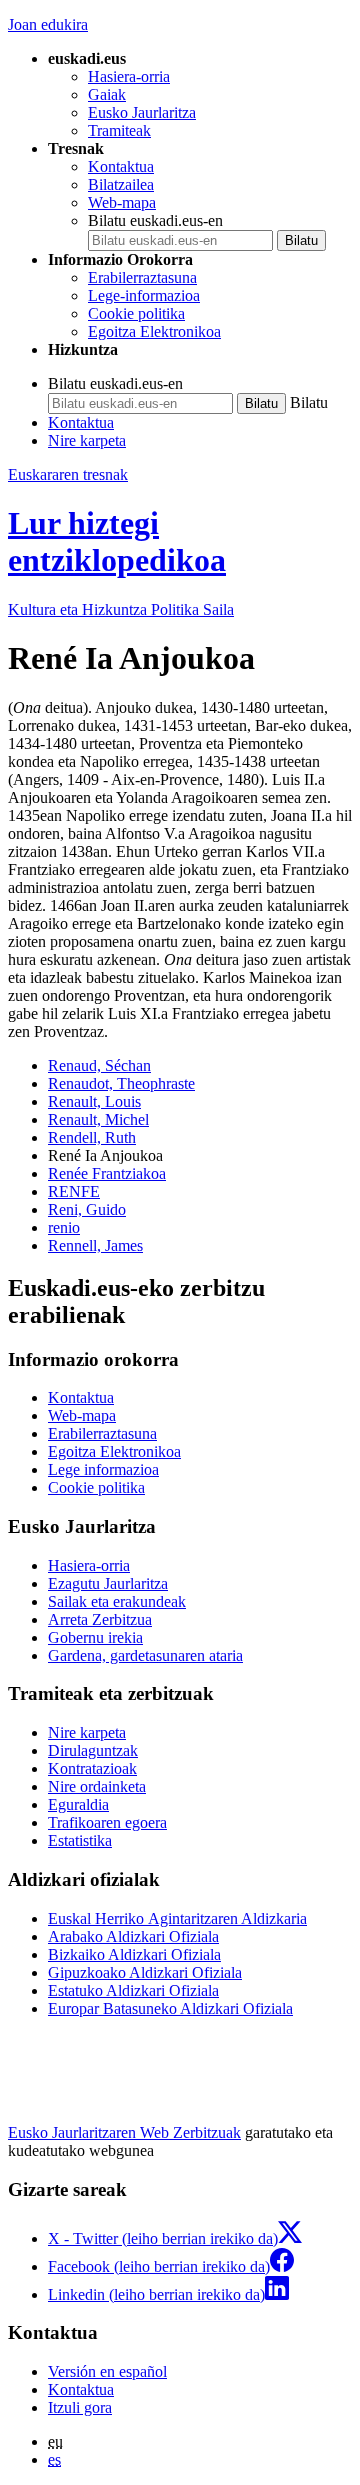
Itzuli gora (80, 2407)
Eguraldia (78, 1804)
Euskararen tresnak (68, 474)
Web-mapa (122, 202)
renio (64, 1227)
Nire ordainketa (97, 1786)
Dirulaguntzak (93, 1750)
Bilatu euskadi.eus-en (155, 220)
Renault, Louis (94, 1101)
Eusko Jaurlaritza (142, 112)
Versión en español (107, 2371)
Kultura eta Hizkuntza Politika (121, 609)
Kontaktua (121, 166)
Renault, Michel (98, 1119)
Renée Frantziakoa (107, 1173)
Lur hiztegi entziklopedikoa (117, 541)
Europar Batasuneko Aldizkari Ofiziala (170, 2008)
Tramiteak (119, 130)
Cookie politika (136, 313)
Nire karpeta (87, 440)
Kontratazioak (92, 1768)
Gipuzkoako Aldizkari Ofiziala (145, 1972)
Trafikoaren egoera (107, 1822)
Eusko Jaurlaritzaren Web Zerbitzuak (124, 2132)
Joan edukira (48, 24)
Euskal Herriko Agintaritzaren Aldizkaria (177, 1918)
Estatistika (80, 1840)
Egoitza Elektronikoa (154, 331)
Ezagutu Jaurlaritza (108, 1583)
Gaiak (107, 94)
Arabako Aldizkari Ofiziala (133, 1936)
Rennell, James (95, 1245)
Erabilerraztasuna (142, 277)
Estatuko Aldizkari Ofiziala (133, 1990)
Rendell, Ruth (92, 1137)
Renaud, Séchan (99, 1065)
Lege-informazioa (144, 295)
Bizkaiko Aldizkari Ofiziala (134, 1954)
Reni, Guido (87, 1209)
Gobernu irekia (95, 1637)
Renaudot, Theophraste (121, 1083)
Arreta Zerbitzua (100, 1619)
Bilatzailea (121, 184)
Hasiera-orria (129, 76)
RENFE (74, 1191)
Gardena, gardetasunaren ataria (145, 1655)
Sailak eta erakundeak (117, 1601)
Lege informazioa (103, 1469)
